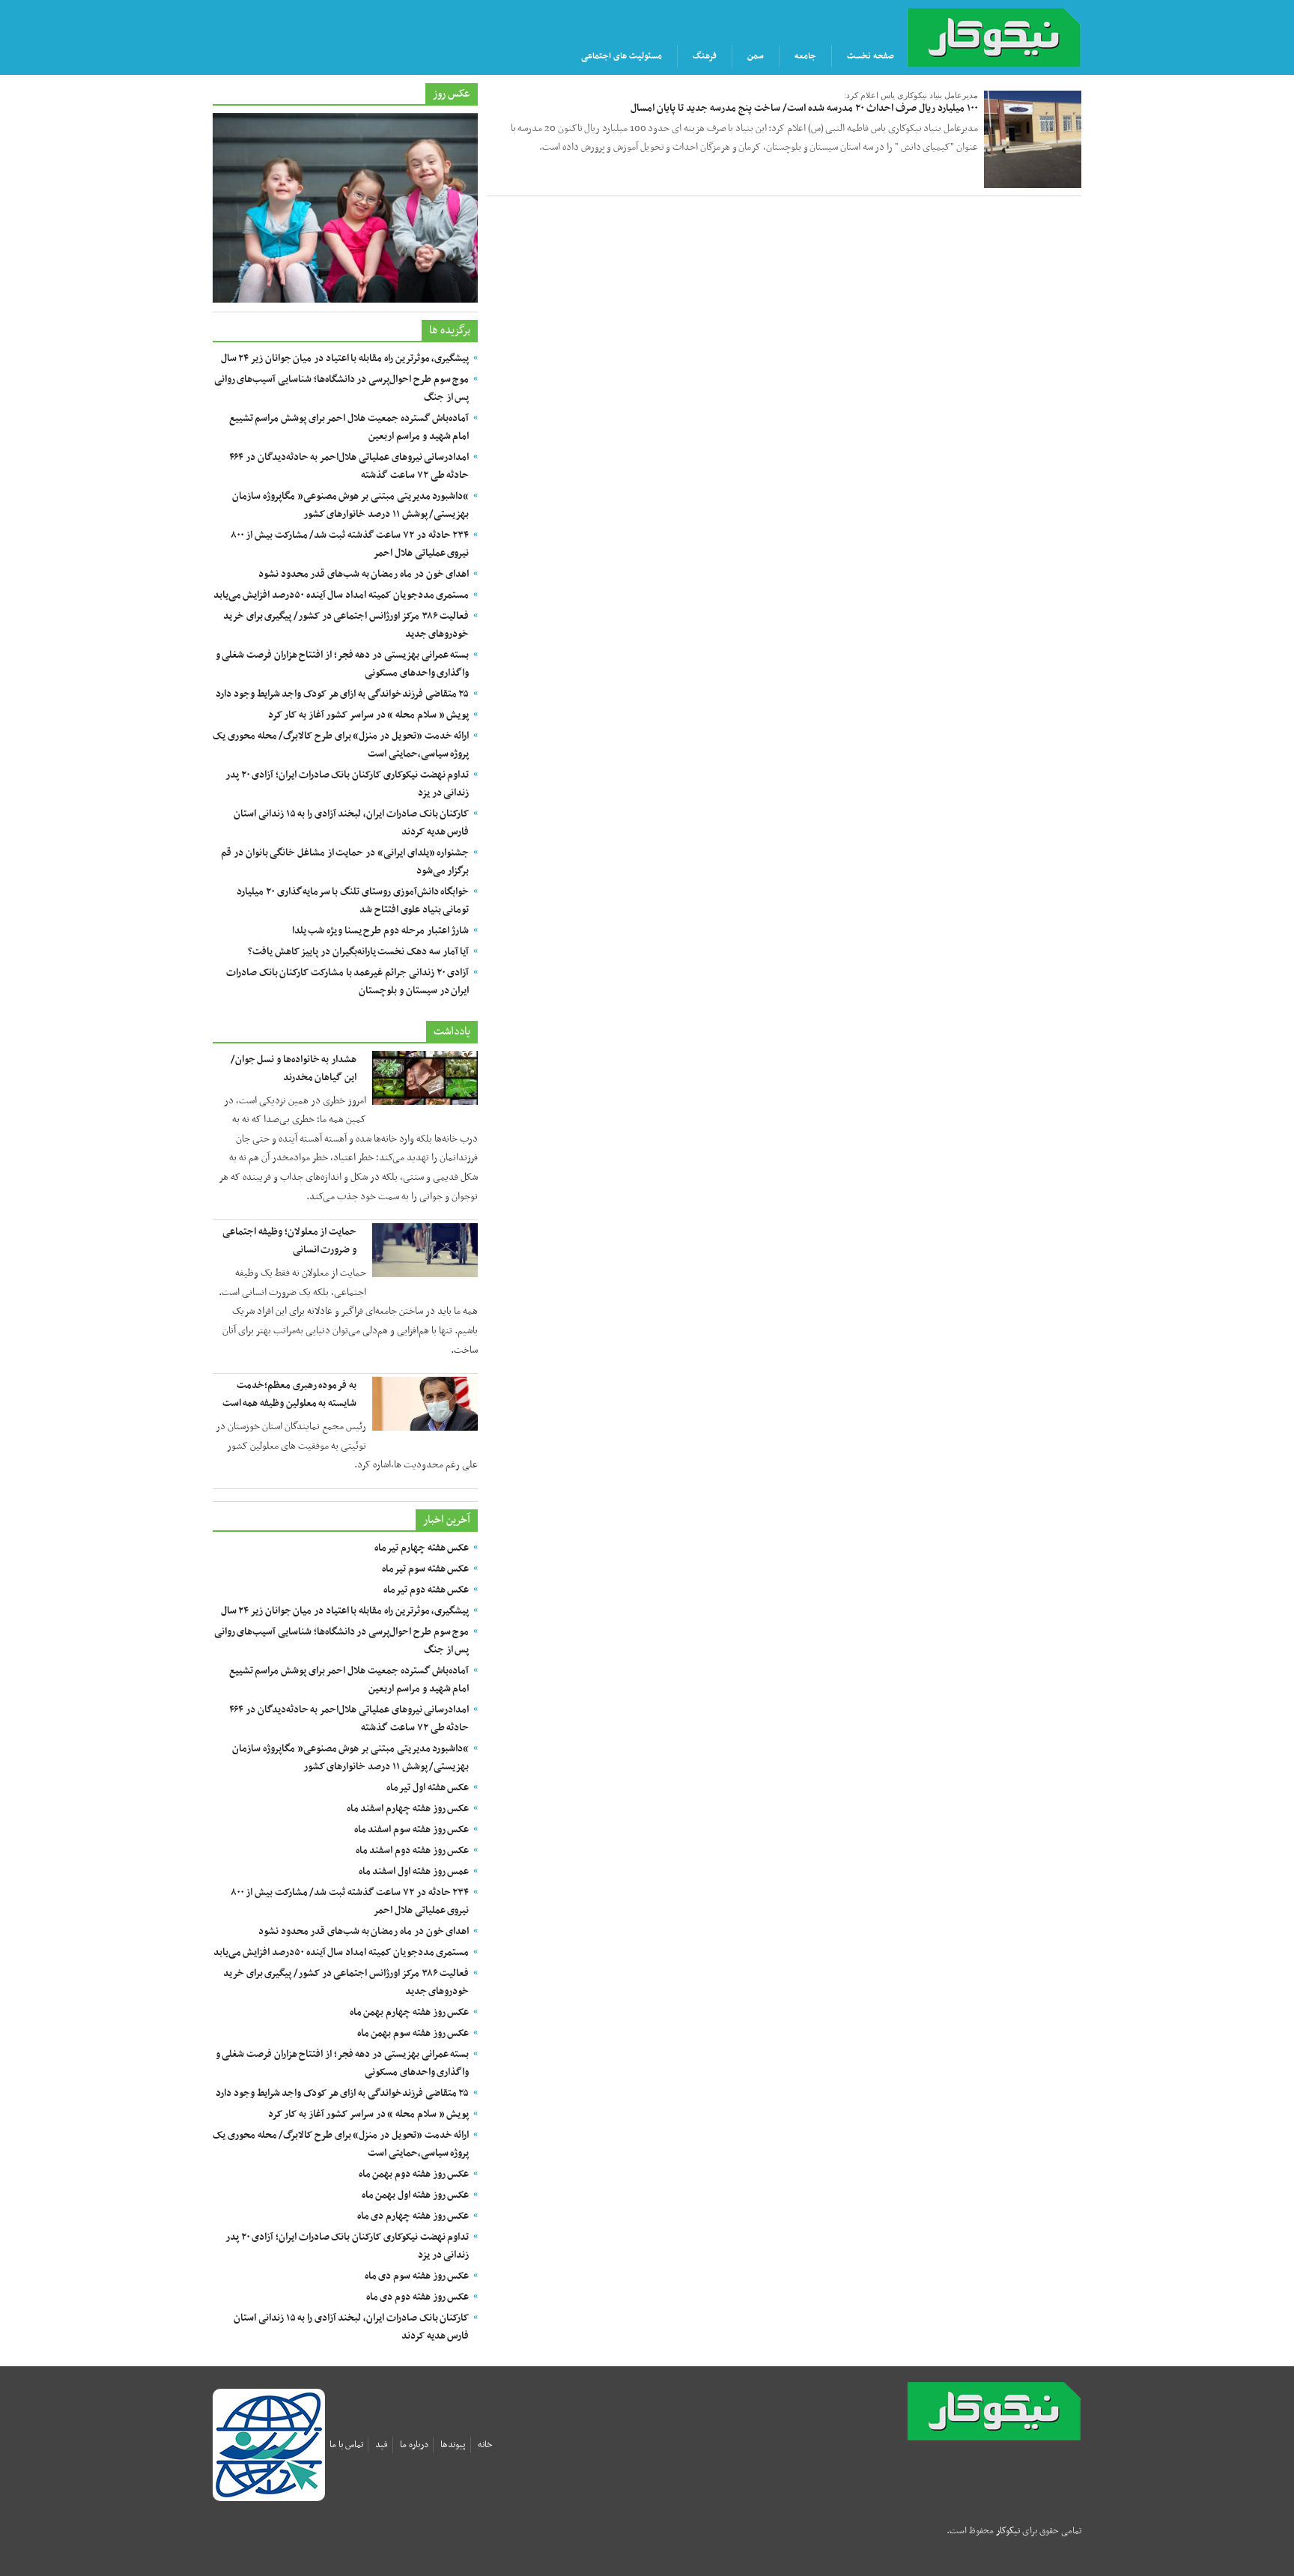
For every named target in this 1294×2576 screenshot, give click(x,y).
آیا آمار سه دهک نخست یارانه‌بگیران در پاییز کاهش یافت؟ (358, 952)
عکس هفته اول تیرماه (428, 1788)
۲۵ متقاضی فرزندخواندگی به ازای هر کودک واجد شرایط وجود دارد (342, 694)
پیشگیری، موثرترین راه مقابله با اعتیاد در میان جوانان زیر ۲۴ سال (345, 358)
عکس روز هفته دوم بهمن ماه (414, 2174)
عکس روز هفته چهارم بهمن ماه (410, 2012)
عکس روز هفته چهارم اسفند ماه (408, 1809)
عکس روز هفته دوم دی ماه (418, 2297)
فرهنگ (705, 56)
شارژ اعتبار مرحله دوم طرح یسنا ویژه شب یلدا (381, 931)
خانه (485, 2445)
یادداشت (452, 1031)
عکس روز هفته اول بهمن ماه (416, 2195)
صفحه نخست (871, 56)
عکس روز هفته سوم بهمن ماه (413, 2033)
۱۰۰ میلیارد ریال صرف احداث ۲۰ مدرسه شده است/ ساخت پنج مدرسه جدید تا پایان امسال (804, 108)
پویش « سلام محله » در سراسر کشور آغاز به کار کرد (369, 715)
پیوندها (453, 2445)
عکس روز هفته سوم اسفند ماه (412, 1830)
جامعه (805, 56)
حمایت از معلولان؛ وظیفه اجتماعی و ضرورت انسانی (289, 1241)
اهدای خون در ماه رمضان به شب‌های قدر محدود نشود (364, 574)
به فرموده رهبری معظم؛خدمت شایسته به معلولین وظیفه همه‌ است (289, 1394)
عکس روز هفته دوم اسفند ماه (413, 1851)
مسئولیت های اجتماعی (622, 56)
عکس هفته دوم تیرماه (426, 1590)
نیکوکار (1020, 2411)
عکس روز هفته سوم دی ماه (417, 2276)
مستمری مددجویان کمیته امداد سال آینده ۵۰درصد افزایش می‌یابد (341, 595)
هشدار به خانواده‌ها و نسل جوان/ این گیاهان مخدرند (294, 1069)
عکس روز (452, 94)
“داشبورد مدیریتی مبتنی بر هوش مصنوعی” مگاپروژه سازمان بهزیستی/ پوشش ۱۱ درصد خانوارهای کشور (350, 505)
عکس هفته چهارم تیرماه (422, 1548)
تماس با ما (346, 2445)
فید (382, 2445)
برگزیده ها (450, 330)
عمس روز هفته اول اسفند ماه (414, 1872)
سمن (756, 56)
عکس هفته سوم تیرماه (425, 1569)
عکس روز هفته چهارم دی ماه (413, 2216)
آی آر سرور (1027, 2554)
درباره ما (414, 2445)
